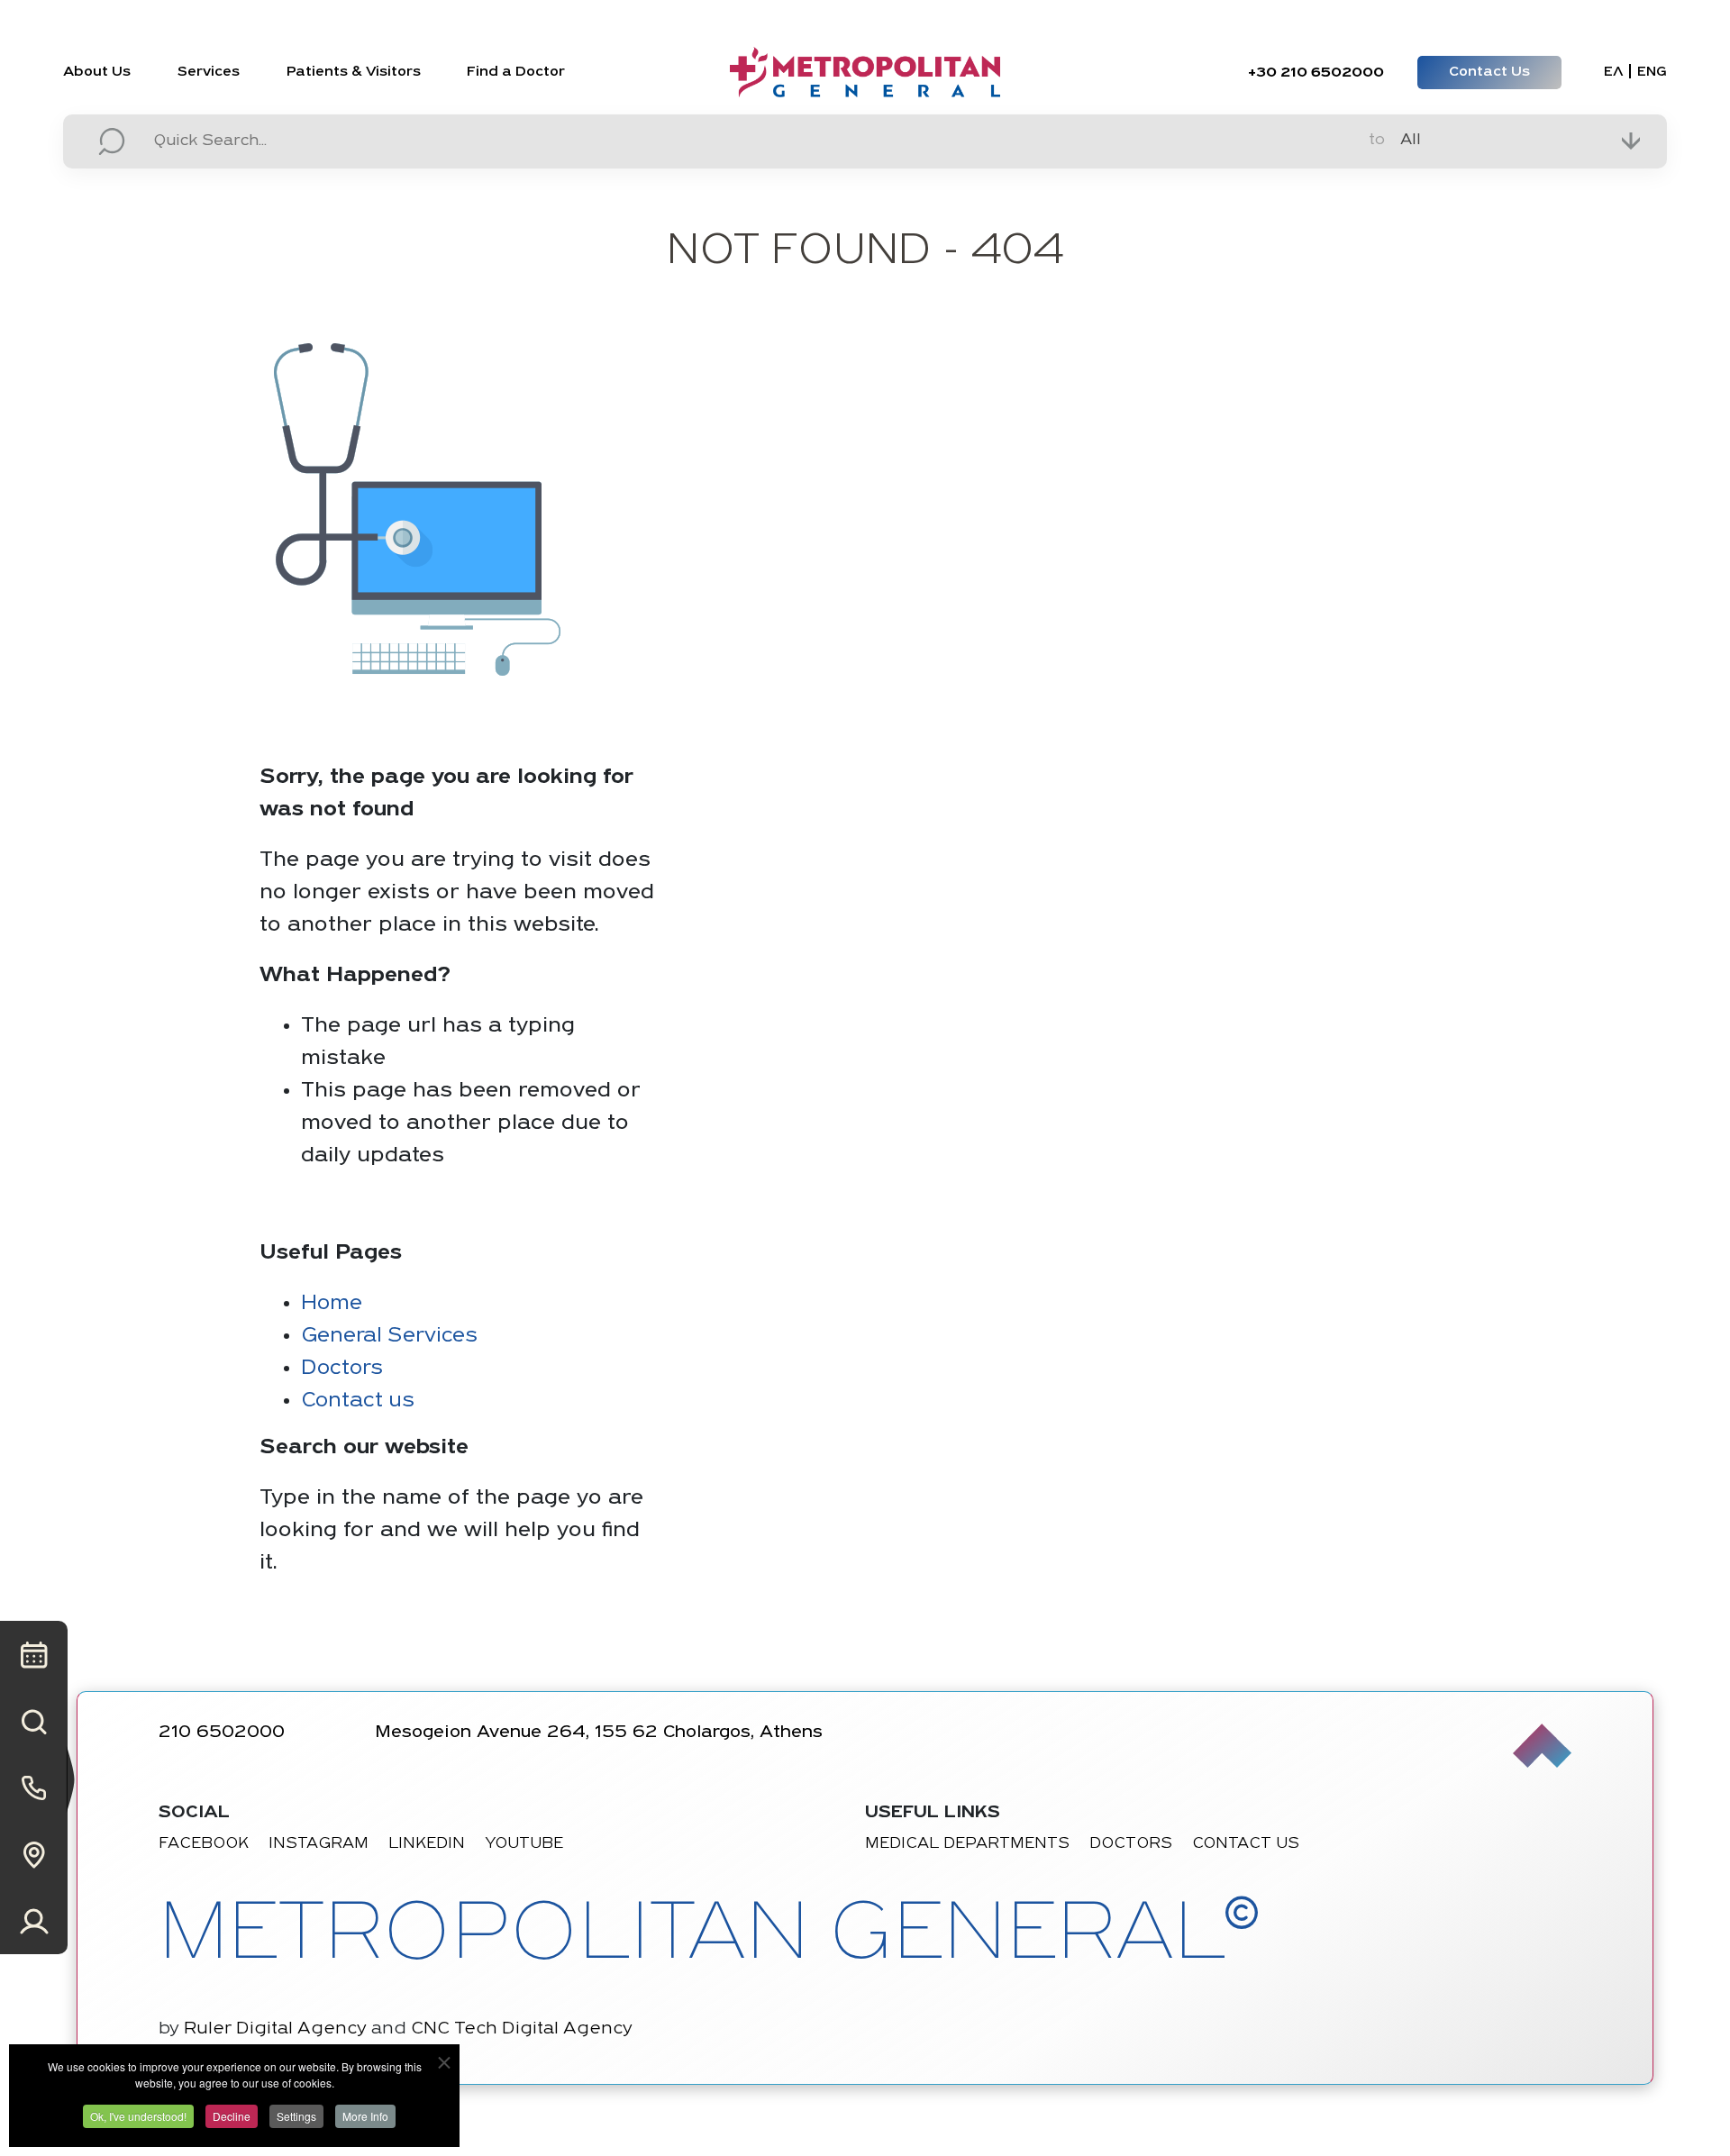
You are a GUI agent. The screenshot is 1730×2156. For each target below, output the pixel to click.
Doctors (342, 1369)
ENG (1652, 73)
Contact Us (1489, 72)
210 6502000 (1316, 73)
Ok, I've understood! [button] (138, 2116)
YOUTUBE (524, 1844)
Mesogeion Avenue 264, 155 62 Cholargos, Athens (599, 1733)
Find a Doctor (516, 72)
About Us (97, 72)
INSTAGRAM (319, 1844)
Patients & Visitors (354, 72)
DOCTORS (1131, 1844)
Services (209, 72)
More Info (365, 2116)
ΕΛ (1614, 73)
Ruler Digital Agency (275, 2029)
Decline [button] (232, 2116)
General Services (389, 1336)
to (1377, 141)
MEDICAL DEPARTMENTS (967, 1844)
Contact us (358, 1401)
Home (332, 1304)
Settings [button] (296, 2116)
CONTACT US (1246, 1844)
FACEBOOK (204, 1844)
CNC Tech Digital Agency (522, 2029)
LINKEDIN (427, 1844)
